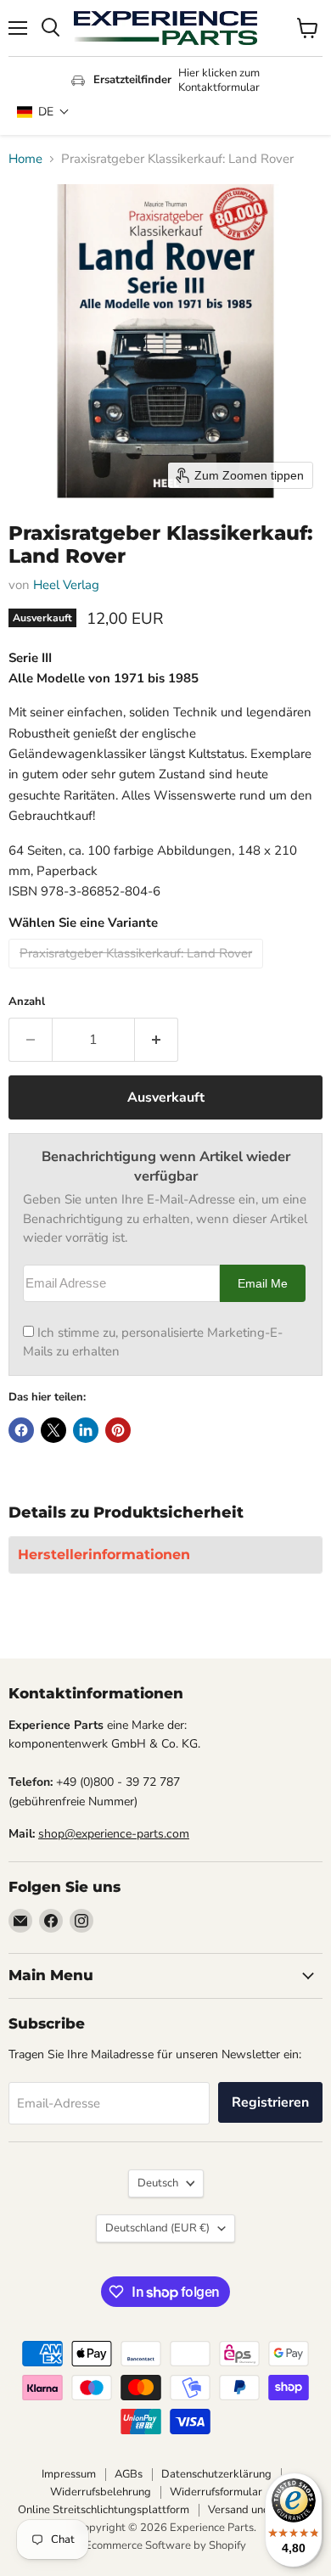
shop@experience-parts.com (114, 1834)
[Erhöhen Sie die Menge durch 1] (157, 1040)
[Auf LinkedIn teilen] (86, 1430)
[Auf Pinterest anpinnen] (118, 1430)
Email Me (263, 1284)
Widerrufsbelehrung (101, 2492)
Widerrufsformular (216, 2492)
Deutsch (158, 2183)
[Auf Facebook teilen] (21, 1430)
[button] (43, 112)
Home (25, 159)
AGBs (129, 2474)
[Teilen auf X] (53, 1430)
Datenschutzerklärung (216, 2474)
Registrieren (270, 2102)
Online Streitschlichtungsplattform (104, 2510)
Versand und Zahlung (261, 2510)
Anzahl (27, 1002)
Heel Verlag (66, 585)
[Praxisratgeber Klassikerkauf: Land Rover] (138, 973)
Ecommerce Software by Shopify (165, 2545)
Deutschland (157, 2228)
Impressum (69, 2474)
